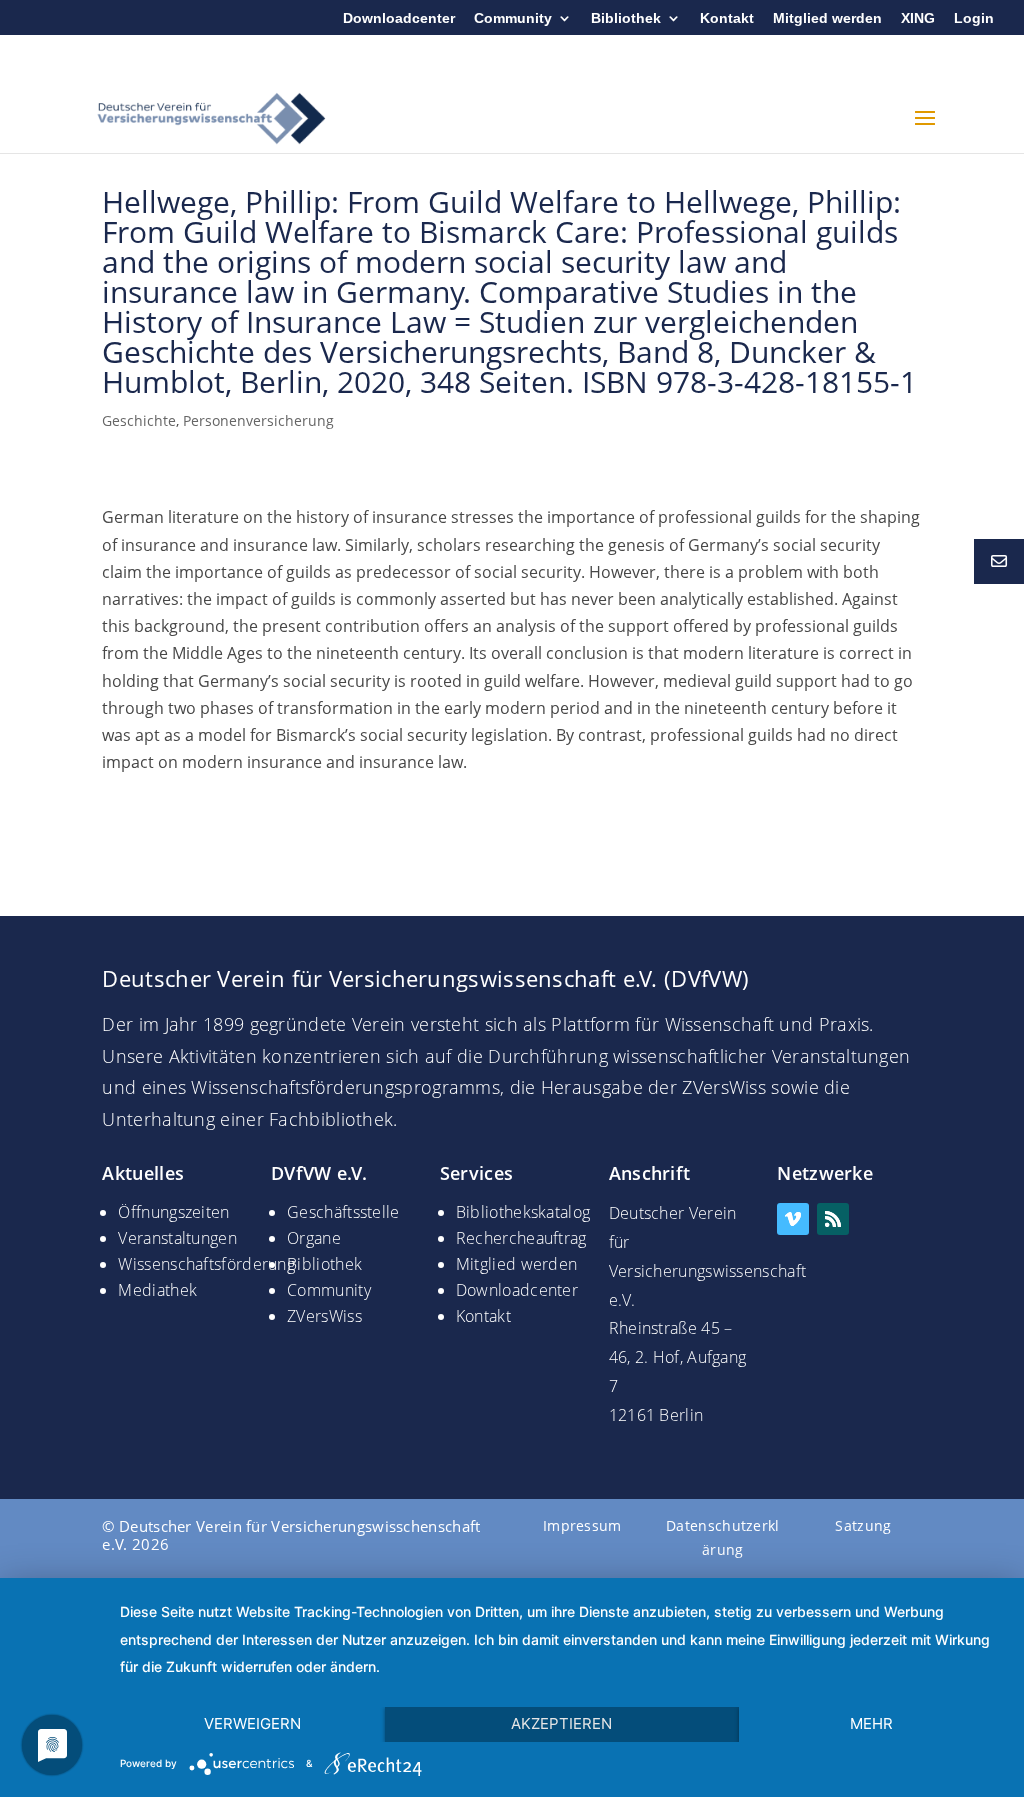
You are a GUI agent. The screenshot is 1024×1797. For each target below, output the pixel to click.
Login (974, 18)
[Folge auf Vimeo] (793, 1219)
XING (918, 18)
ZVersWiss (324, 1316)
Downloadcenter (399, 18)
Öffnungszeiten (173, 1212)
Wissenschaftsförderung (206, 1264)
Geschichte (139, 420)
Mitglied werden (827, 18)
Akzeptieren (561, 1723)
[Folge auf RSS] (833, 1219)
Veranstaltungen (177, 1238)
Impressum (582, 1525)
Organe (314, 1238)
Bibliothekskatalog (523, 1212)
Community (513, 18)
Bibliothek (626, 18)
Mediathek (157, 1290)
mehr (871, 1723)
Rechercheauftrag (521, 1238)
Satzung (863, 1525)
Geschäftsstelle (343, 1212)
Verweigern (252, 1723)
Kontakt (727, 18)
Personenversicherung (258, 420)
